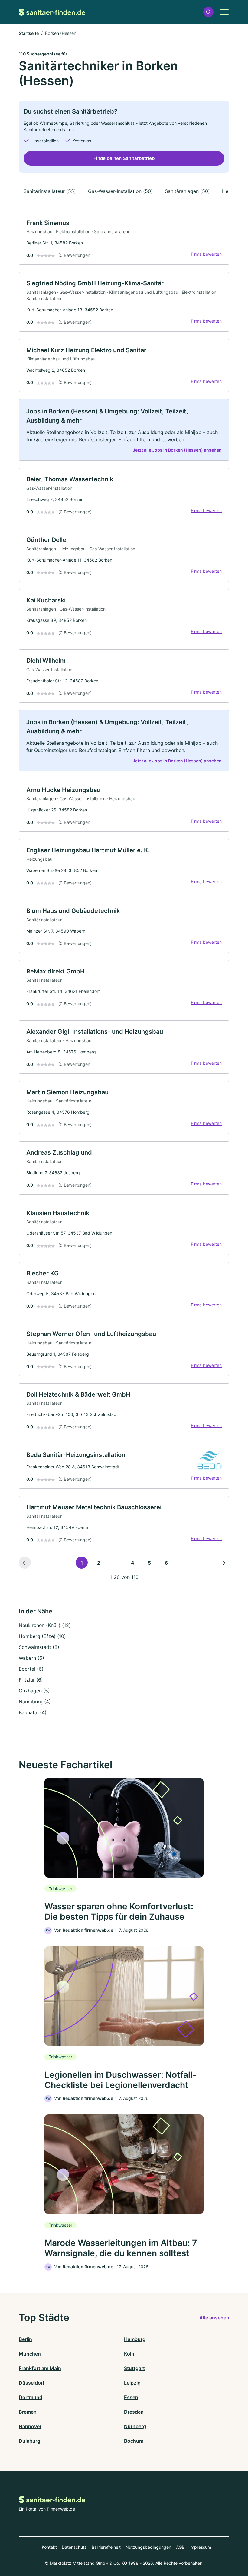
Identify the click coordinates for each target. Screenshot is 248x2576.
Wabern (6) (31, 1658)
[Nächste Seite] (223, 1563)
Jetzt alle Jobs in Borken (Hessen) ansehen (177, 450)
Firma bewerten (206, 254)
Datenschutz (74, 2547)
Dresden (134, 2412)
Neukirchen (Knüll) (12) (45, 1625)
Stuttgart (134, 2368)
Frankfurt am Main (40, 2368)
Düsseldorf (32, 2383)
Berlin (25, 2339)
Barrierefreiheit (106, 2547)
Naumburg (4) (35, 1702)
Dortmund (31, 2397)
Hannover (30, 2426)
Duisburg (29, 2441)
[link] (124, 238)
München (30, 2354)
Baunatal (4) (33, 1712)
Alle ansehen (214, 2318)
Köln (129, 2354)
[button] (208, 12)
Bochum (134, 2441)
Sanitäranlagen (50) (187, 191)
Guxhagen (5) (34, 1691)
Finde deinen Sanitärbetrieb (124, 158)
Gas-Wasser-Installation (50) (120, 191)
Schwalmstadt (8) (39, 1647)
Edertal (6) (31, 1669)
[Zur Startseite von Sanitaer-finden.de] (52, 12)
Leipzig (132, 2383)
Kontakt (49, 2547)
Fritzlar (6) (31, 1680)
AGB (180, 2547)
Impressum (200, 2547)
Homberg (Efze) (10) (42, 1636)
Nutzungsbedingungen (148, 2547)
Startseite (29, 33)
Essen (131, 2397)
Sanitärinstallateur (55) (50, 191)
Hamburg (135, 2339)
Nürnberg (135, 2426)
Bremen (28, 2412)
